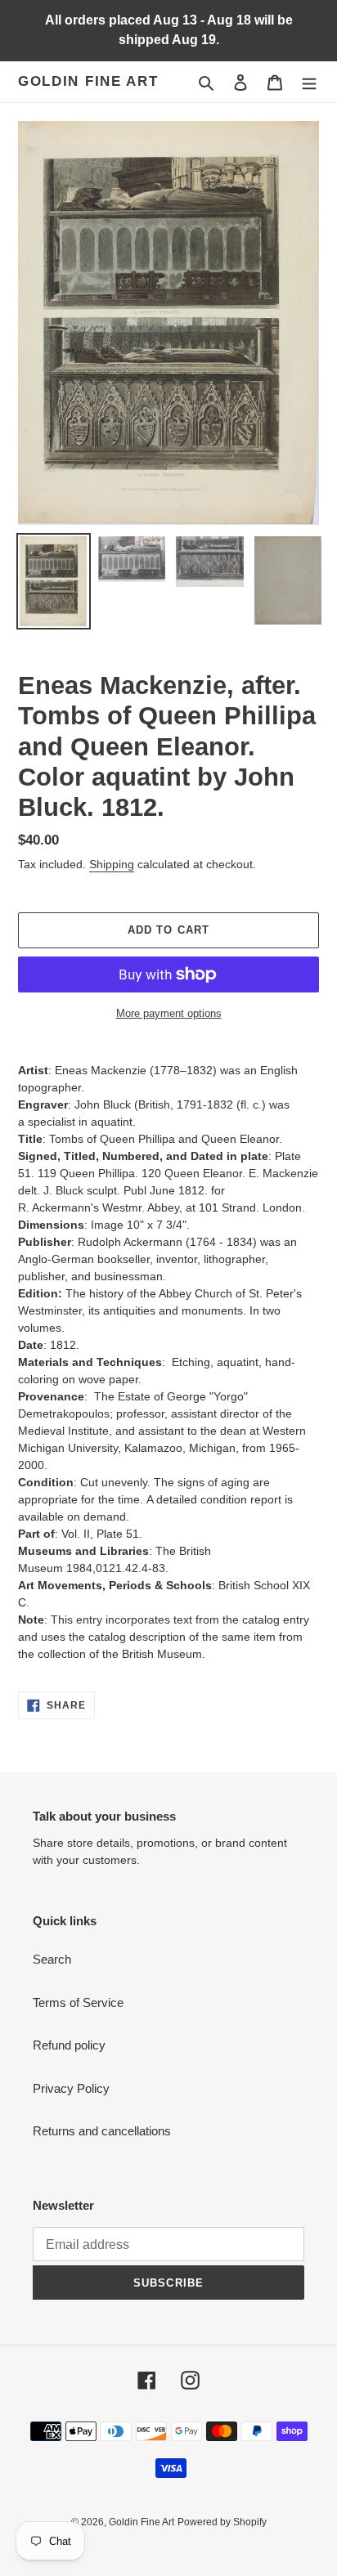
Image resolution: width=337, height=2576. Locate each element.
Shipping (112, 864)
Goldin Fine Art (88, 81)
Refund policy (69, 2045)
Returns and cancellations (102, 2131)
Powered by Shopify (222, 2522)
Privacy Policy (71, 2088)
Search (52, 1959)
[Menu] (309, 82)
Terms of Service (78, 2003)
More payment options (169, 1013)
